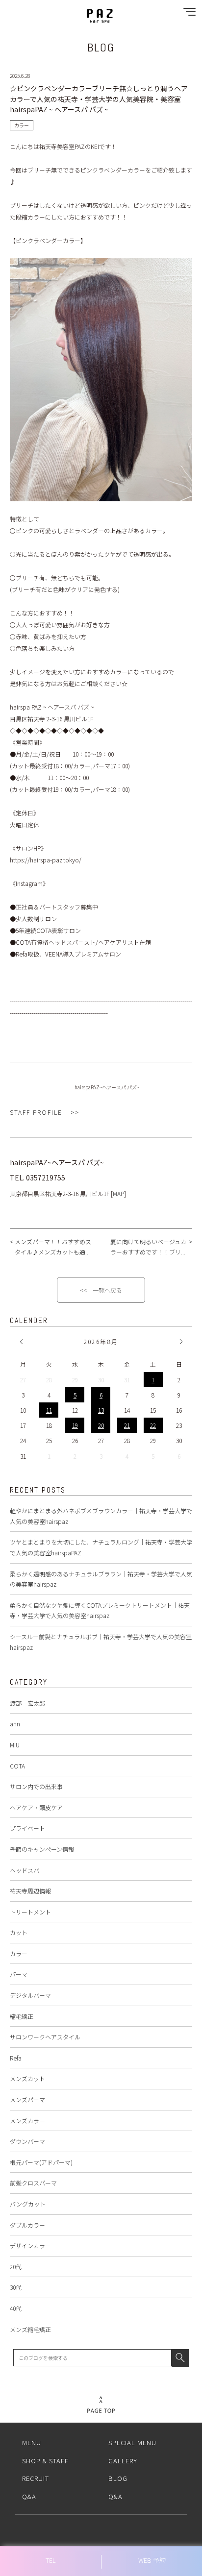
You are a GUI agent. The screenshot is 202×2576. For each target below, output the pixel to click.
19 (75, 1425)
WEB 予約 (152, 2560)
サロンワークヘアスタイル (45, 2037)
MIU (15, 1745)
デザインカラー (30, 2245)
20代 (16, 2267)
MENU (32, 2442)
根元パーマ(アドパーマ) (41, 2162)
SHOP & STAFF (45, 2461)
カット (19, 1932)
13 (101, 1410)
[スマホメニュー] (187, 14)
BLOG (118, 2478)
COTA (17, 1766)
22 (153, 1425)
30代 (16, 2287)
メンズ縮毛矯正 (30, 2329)
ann (15, 1724)
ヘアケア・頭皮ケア (36, 1807)
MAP (118, 1193)
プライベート (27, 1828)
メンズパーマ (27, 2099)
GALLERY (123, 2461)
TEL (51, 2560)
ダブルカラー (27, 2225)
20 (101, 1425)
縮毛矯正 (22, 2016)
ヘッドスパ (25, 1870)
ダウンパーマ (27, 2141)
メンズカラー (27, 2121)
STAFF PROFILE (36, 1112)
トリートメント (30, 1912)
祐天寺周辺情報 (30, 1891)
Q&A (29, 2496)
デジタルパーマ (30, 1995)
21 (127, 1425)
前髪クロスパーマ (33, 2183)
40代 (16, 2308)
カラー (19, 1953)
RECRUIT (36, 2478)
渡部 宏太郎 (27, 1703)
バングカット (28, 2204)
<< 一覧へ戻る (101, 1290)
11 (49, 1410)
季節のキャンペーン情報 (42, 1849)
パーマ (19, 1974)
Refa (16, 2058)
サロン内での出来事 (36, 1786)
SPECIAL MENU (132, 2442)
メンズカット (27, 2078)
